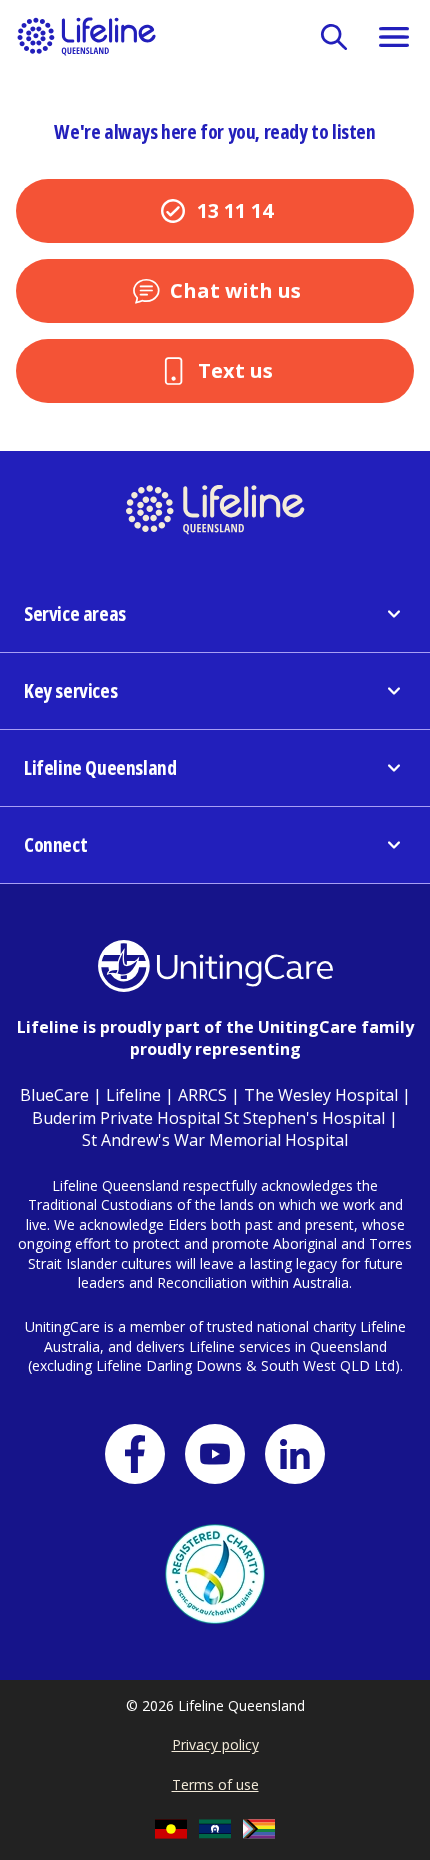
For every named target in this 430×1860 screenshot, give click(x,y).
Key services (70, 690)
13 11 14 (235, 210)
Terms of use (215, 1784)
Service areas (75, 613)
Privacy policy (215, 1744)
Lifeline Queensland (100, 767)
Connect (55, 844)
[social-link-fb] (135, 1454)
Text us (235, 370)
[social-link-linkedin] (295, 1454)
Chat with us (235, 290)
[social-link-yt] (215, 1454)
